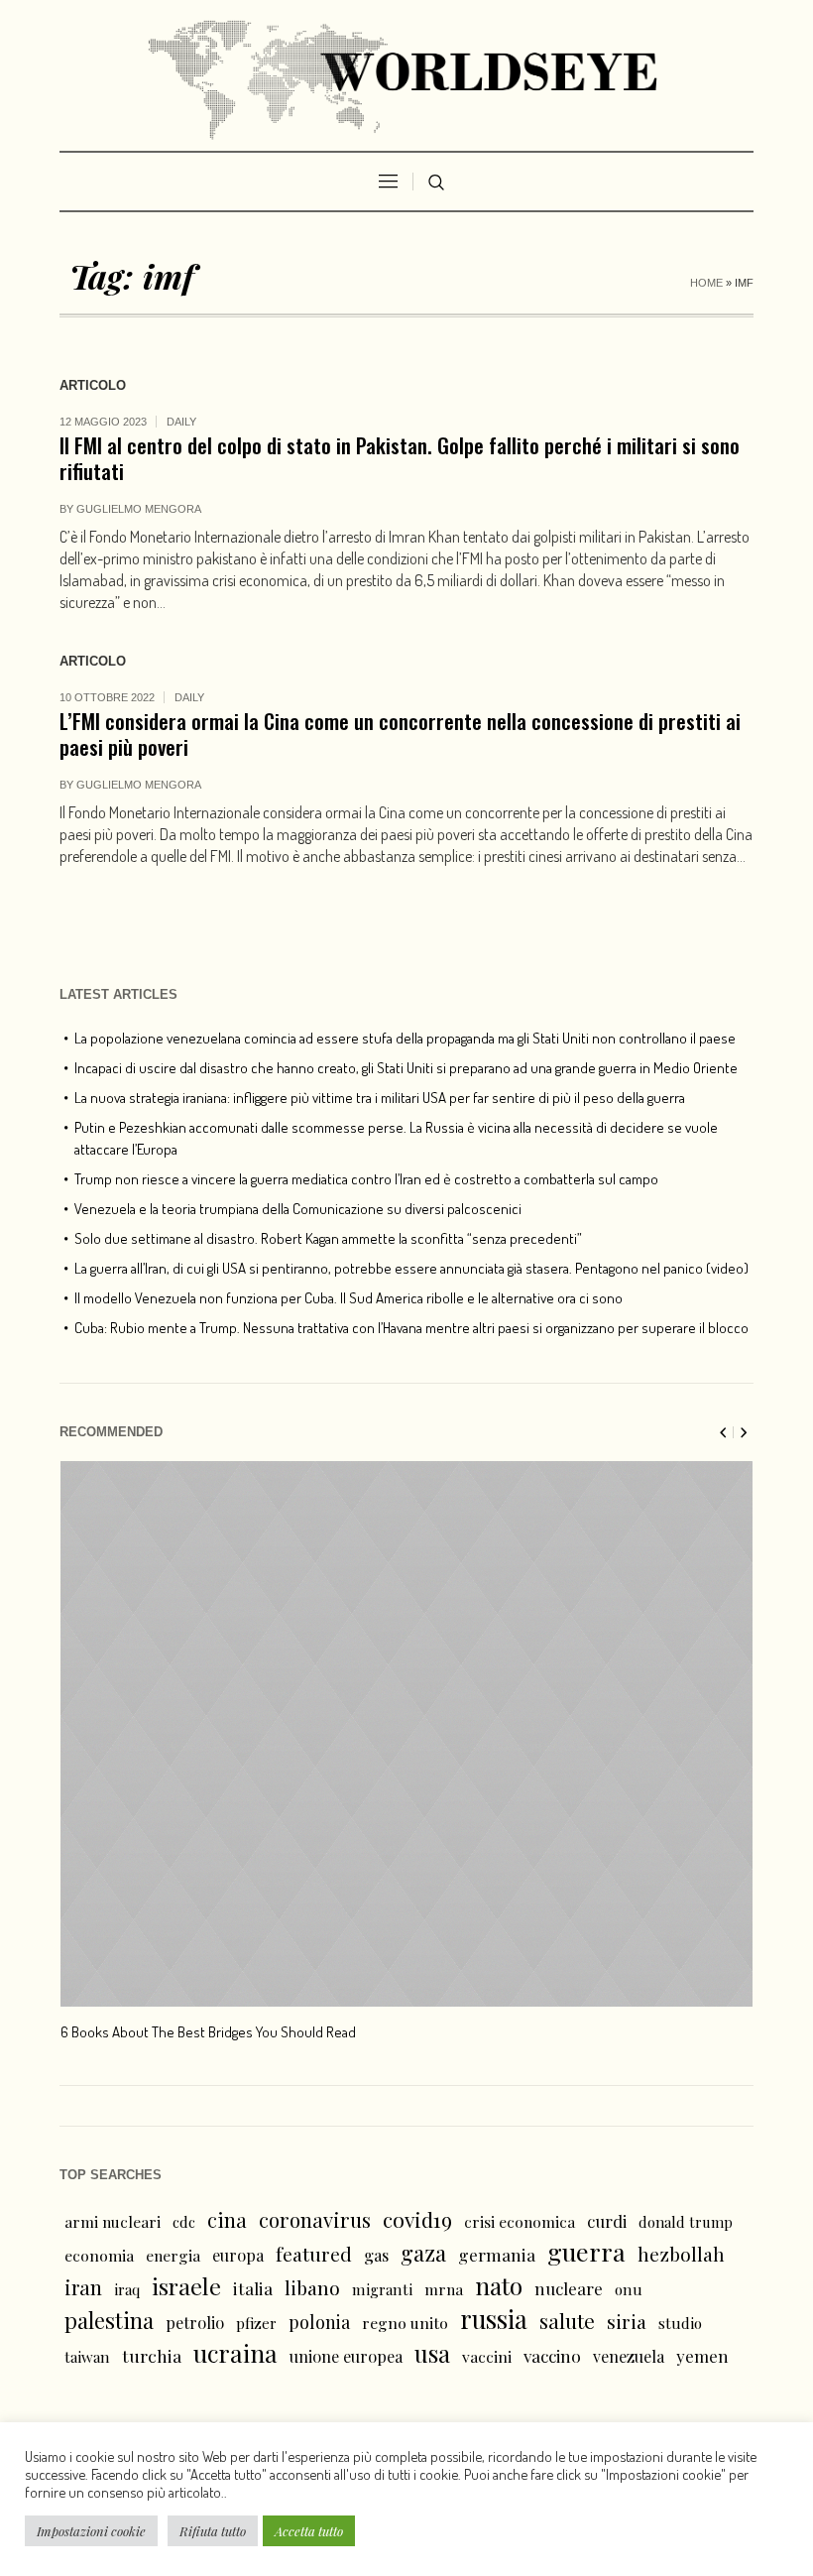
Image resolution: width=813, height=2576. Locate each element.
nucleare (569, 2288)
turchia (152, 2355)
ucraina (235, 2353)
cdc (184, 2222)
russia (494, 2319)
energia (173, 2255)
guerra (586, 2252)
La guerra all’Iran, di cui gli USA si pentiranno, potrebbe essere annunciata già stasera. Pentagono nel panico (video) (411, 1268)
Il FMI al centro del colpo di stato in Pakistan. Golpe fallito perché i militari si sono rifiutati (400, 458)
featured (314, 2254)
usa (432, 2353)
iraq (127, 2289)
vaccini (487, 2356)
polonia (319, 2322)
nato (499, 2285)
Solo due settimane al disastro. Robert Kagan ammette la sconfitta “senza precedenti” (328, 1238)
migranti (382, 2289)
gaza (423, 2253)
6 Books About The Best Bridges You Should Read (208, 2032)
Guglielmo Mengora (139, 509)
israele (186, 2286)
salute (567, 2321)
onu (629, 2289)
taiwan (87, 2357)
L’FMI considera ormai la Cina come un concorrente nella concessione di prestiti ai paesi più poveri (400, 734)
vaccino (552, 2355)
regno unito (405, 2323)
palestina (109, 2320)
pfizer (256, 2323)
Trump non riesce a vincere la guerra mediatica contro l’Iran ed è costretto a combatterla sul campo (366, 1179)
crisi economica (520, 2221)
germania (497, 2254)
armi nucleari (113, 2221)
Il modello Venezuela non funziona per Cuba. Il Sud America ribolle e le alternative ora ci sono (348, 1298)
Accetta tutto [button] (309, 2531)
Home (706, 283)
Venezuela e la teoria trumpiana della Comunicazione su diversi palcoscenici (298, 1209)
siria (627, 2321)
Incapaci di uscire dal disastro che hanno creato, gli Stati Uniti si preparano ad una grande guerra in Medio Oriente (406, 1068)
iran (83, 2287)
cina (227, 2219)
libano (312, 2287)
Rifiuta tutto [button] (213, 2531)
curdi (607, 2221)
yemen (702, 2356)
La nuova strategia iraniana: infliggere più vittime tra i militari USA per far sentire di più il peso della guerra (380, 1098)
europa (238, 2255)
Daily (181, 422)
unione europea (346, 2356)
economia (99, 2255)
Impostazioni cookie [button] (91, 2531)
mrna (444, 2289)
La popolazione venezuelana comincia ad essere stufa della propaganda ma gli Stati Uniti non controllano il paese (405, 1038)
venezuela (629, 2356)
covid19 (417, 2219)
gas (376, 2255)
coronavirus (315, 2219)
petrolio (195, 2323)
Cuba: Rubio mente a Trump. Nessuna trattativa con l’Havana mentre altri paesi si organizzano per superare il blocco (411, 1328)
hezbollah (681, 2254)
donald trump (686, 2222)
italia (253, 2288)
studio (680, 2323)
